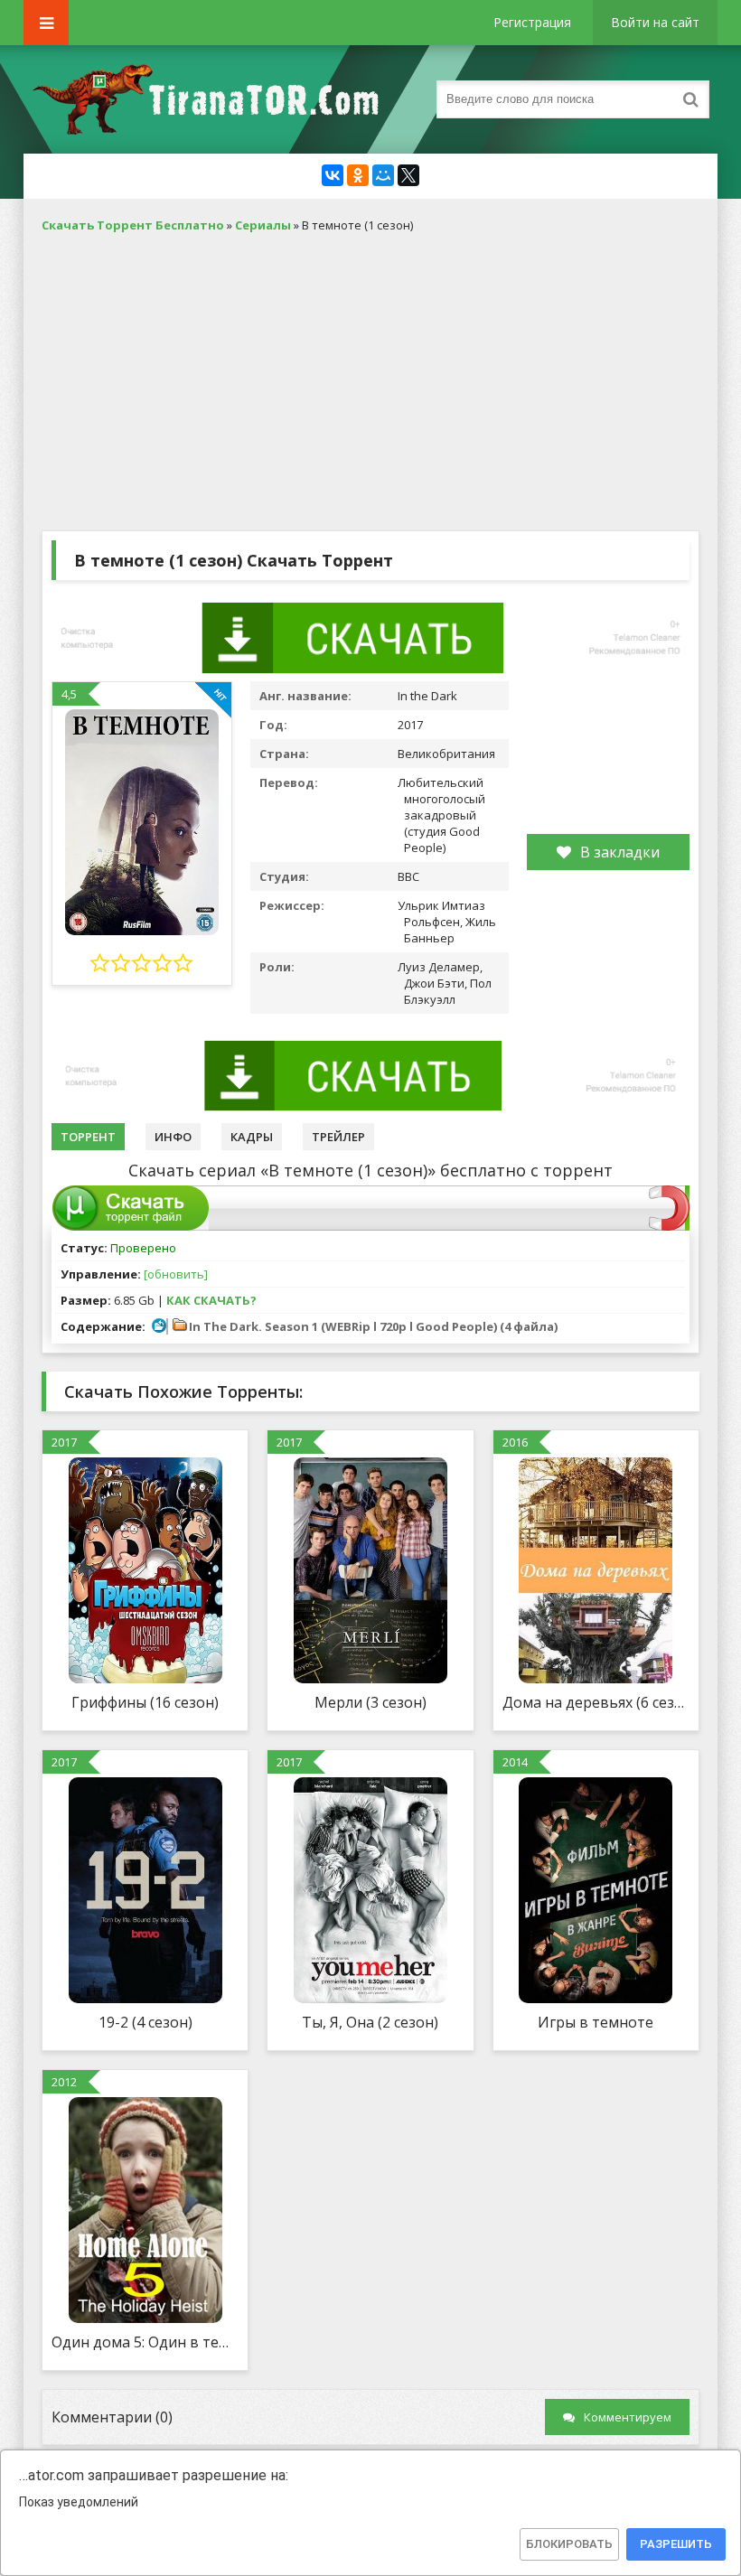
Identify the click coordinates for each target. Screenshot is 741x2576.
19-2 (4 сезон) (145, 2022)
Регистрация (532, 22)
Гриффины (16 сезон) (145, 1702)
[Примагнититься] (669, 1226)
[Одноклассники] (358, 175)
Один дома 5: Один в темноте (145, 2342)
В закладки (620, 852)
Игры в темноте (596, 2022)
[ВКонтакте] (333, 175)
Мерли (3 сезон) (370, 1702)
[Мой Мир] (383, 175)
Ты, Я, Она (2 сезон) (370, 2022)
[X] (408, 175)
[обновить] (176, 1274)
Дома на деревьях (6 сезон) (596, 1702)
